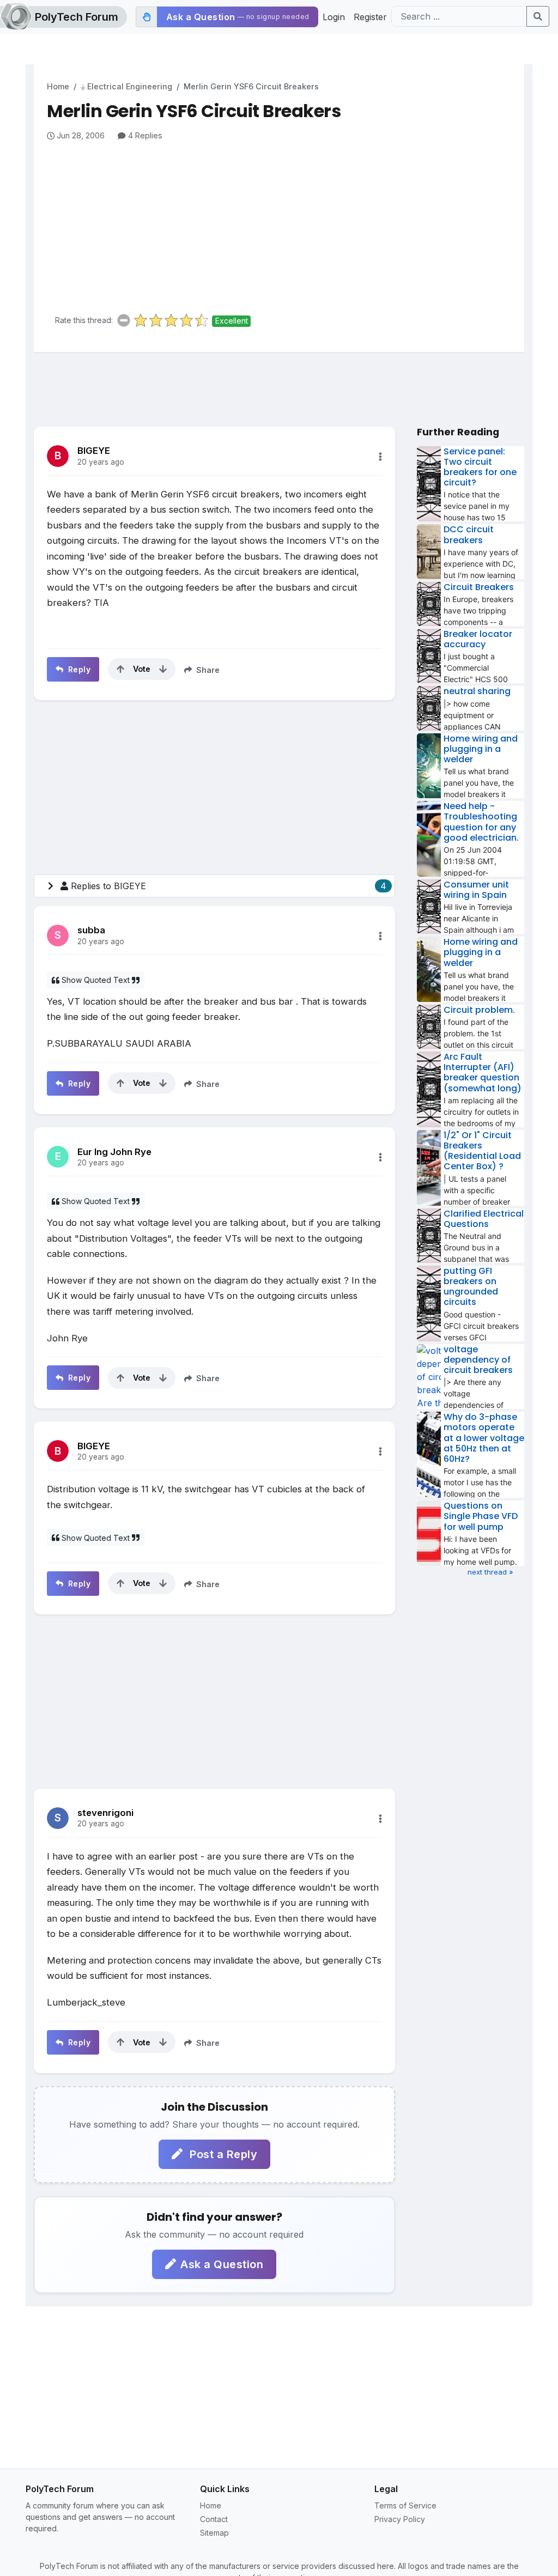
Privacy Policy (400, 2519)
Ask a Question (222, 2264)
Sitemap (214, 2533)
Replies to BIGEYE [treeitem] (229, 886)
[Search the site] (538, 16)
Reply (78, 669)
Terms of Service (405, 2505)
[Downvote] (163, 669)
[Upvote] (120, 669)
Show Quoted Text (96, 980)
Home (58, 86)
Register (370, 17)
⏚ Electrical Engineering (126, 86)
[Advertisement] (286, 223)
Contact (214, 2519)
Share (207, 670)
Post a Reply (222, 2154)
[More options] (380, 457)
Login (334, 17)
